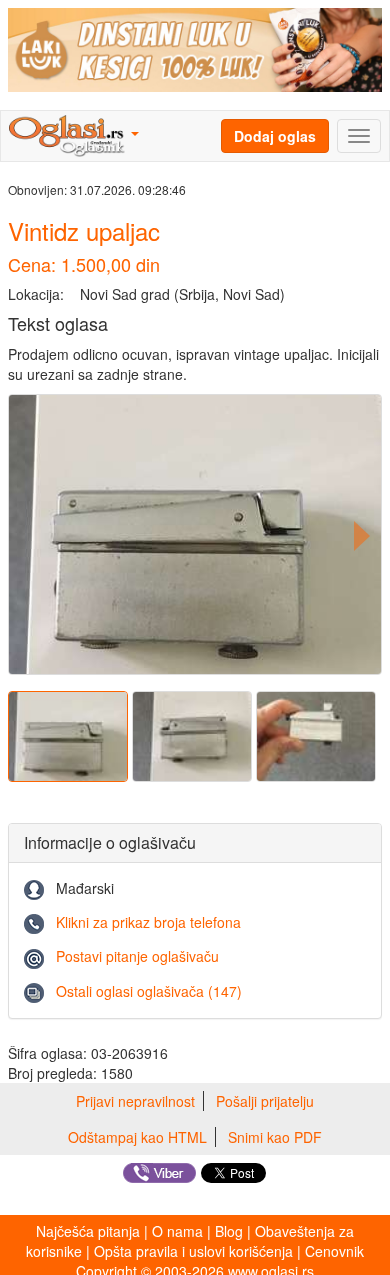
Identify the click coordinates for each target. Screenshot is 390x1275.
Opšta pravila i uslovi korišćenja (193, 1251)
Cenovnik (334, 1251)
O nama (177, 1231)
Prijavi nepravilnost (135, 1101)
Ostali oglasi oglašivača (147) (149, 991)
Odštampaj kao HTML (137, 1137)
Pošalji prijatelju (265, 1101)
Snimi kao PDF (275, 1137)
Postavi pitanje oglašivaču (137, 956)
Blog (229, 1231)
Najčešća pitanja (88, 1231)
